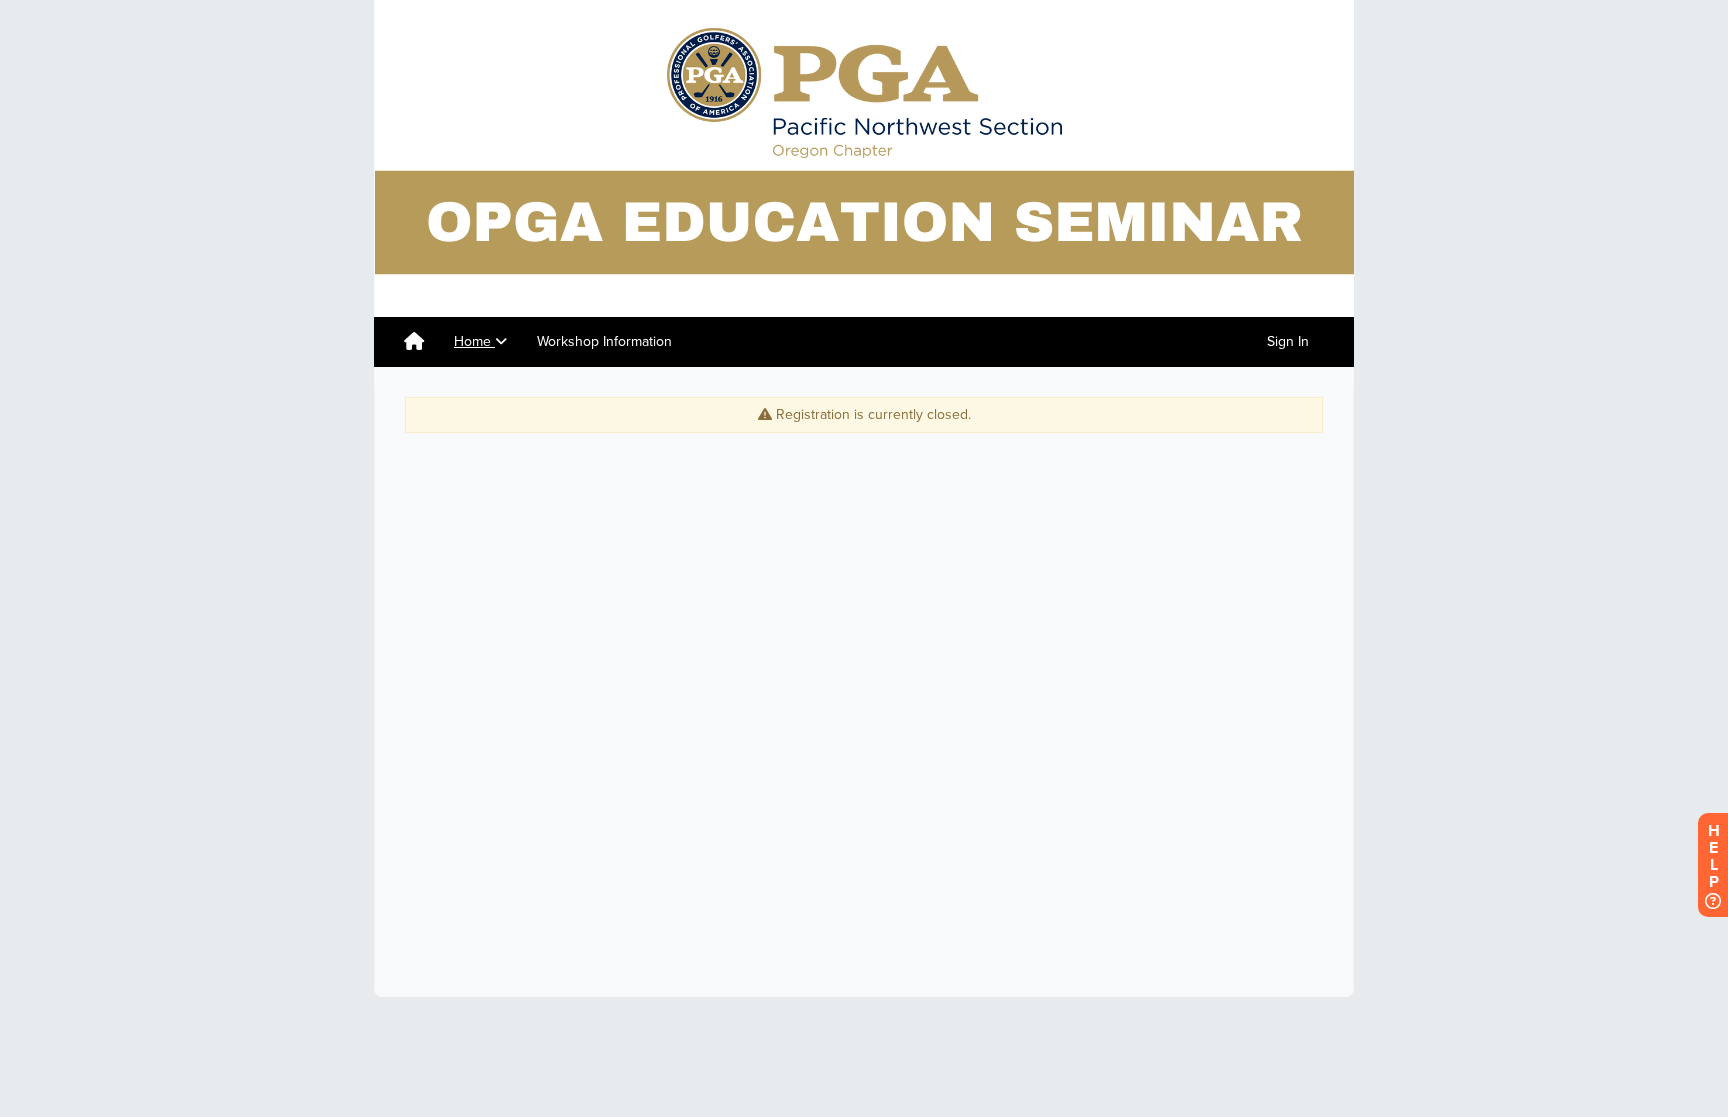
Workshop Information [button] (604, 341)
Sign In (1288, 341)
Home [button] (474, 341)
